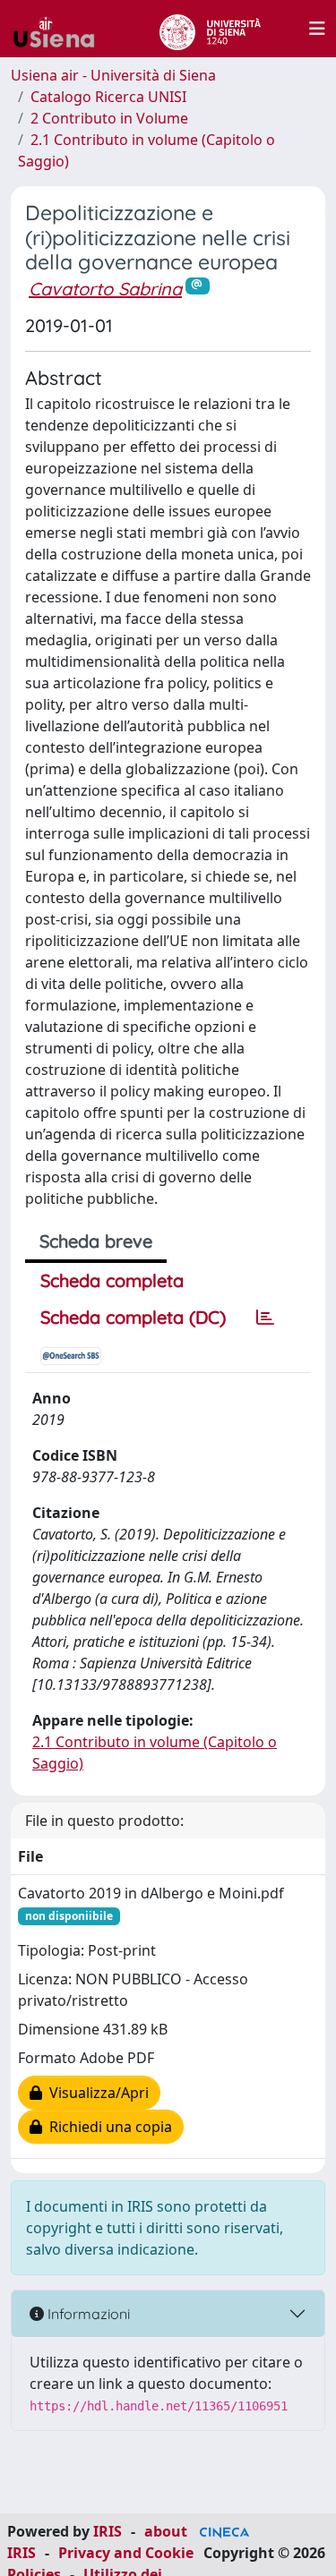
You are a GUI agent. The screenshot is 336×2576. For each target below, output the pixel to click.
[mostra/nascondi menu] (317, 29)
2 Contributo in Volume (109, 118)
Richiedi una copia (107, 2127)
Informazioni (87, 2314)
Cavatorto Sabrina (105, 289)
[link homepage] (61, 29)
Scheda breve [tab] (96, 1241)
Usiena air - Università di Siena (113, 75)
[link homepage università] (210, 29)
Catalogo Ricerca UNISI (108, 97)
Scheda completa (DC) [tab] (133, 1317)
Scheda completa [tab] (112, 1280)
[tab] (265, 1318)
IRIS (108, 2531)
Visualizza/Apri (95, 2093)
